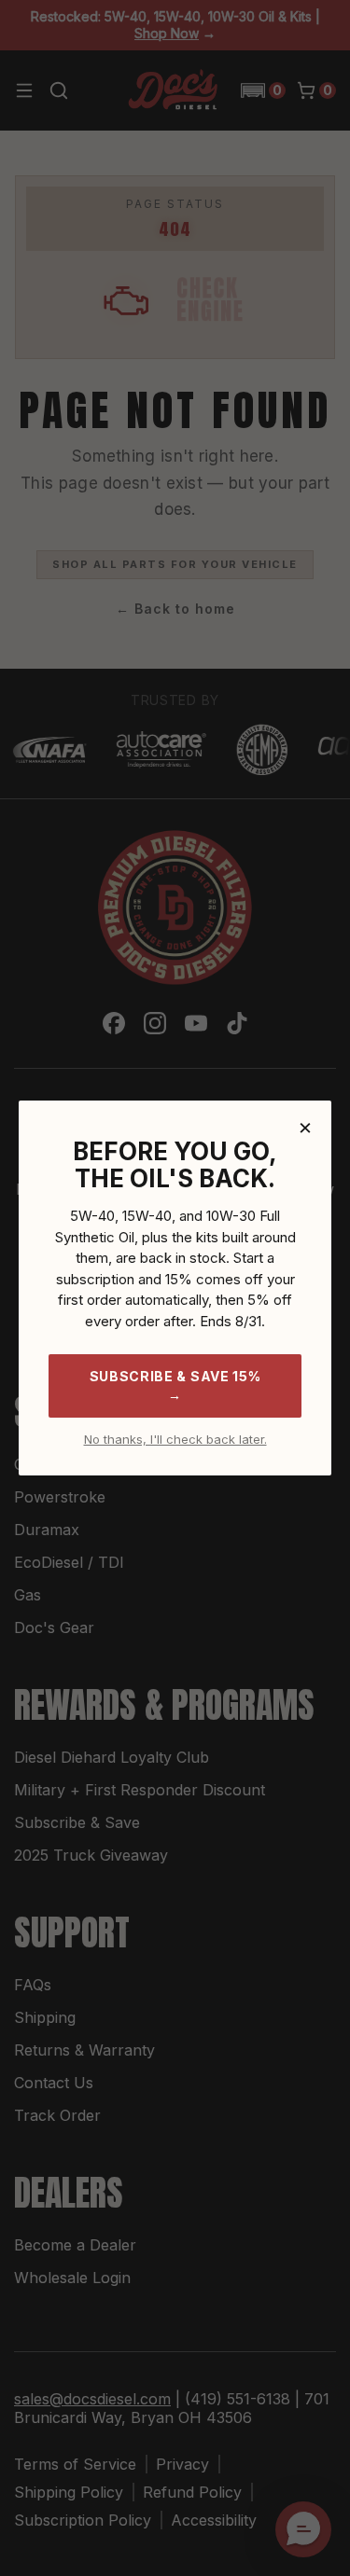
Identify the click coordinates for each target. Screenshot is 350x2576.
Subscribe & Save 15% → (175, 1385)
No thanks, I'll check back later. (175, 1440)
